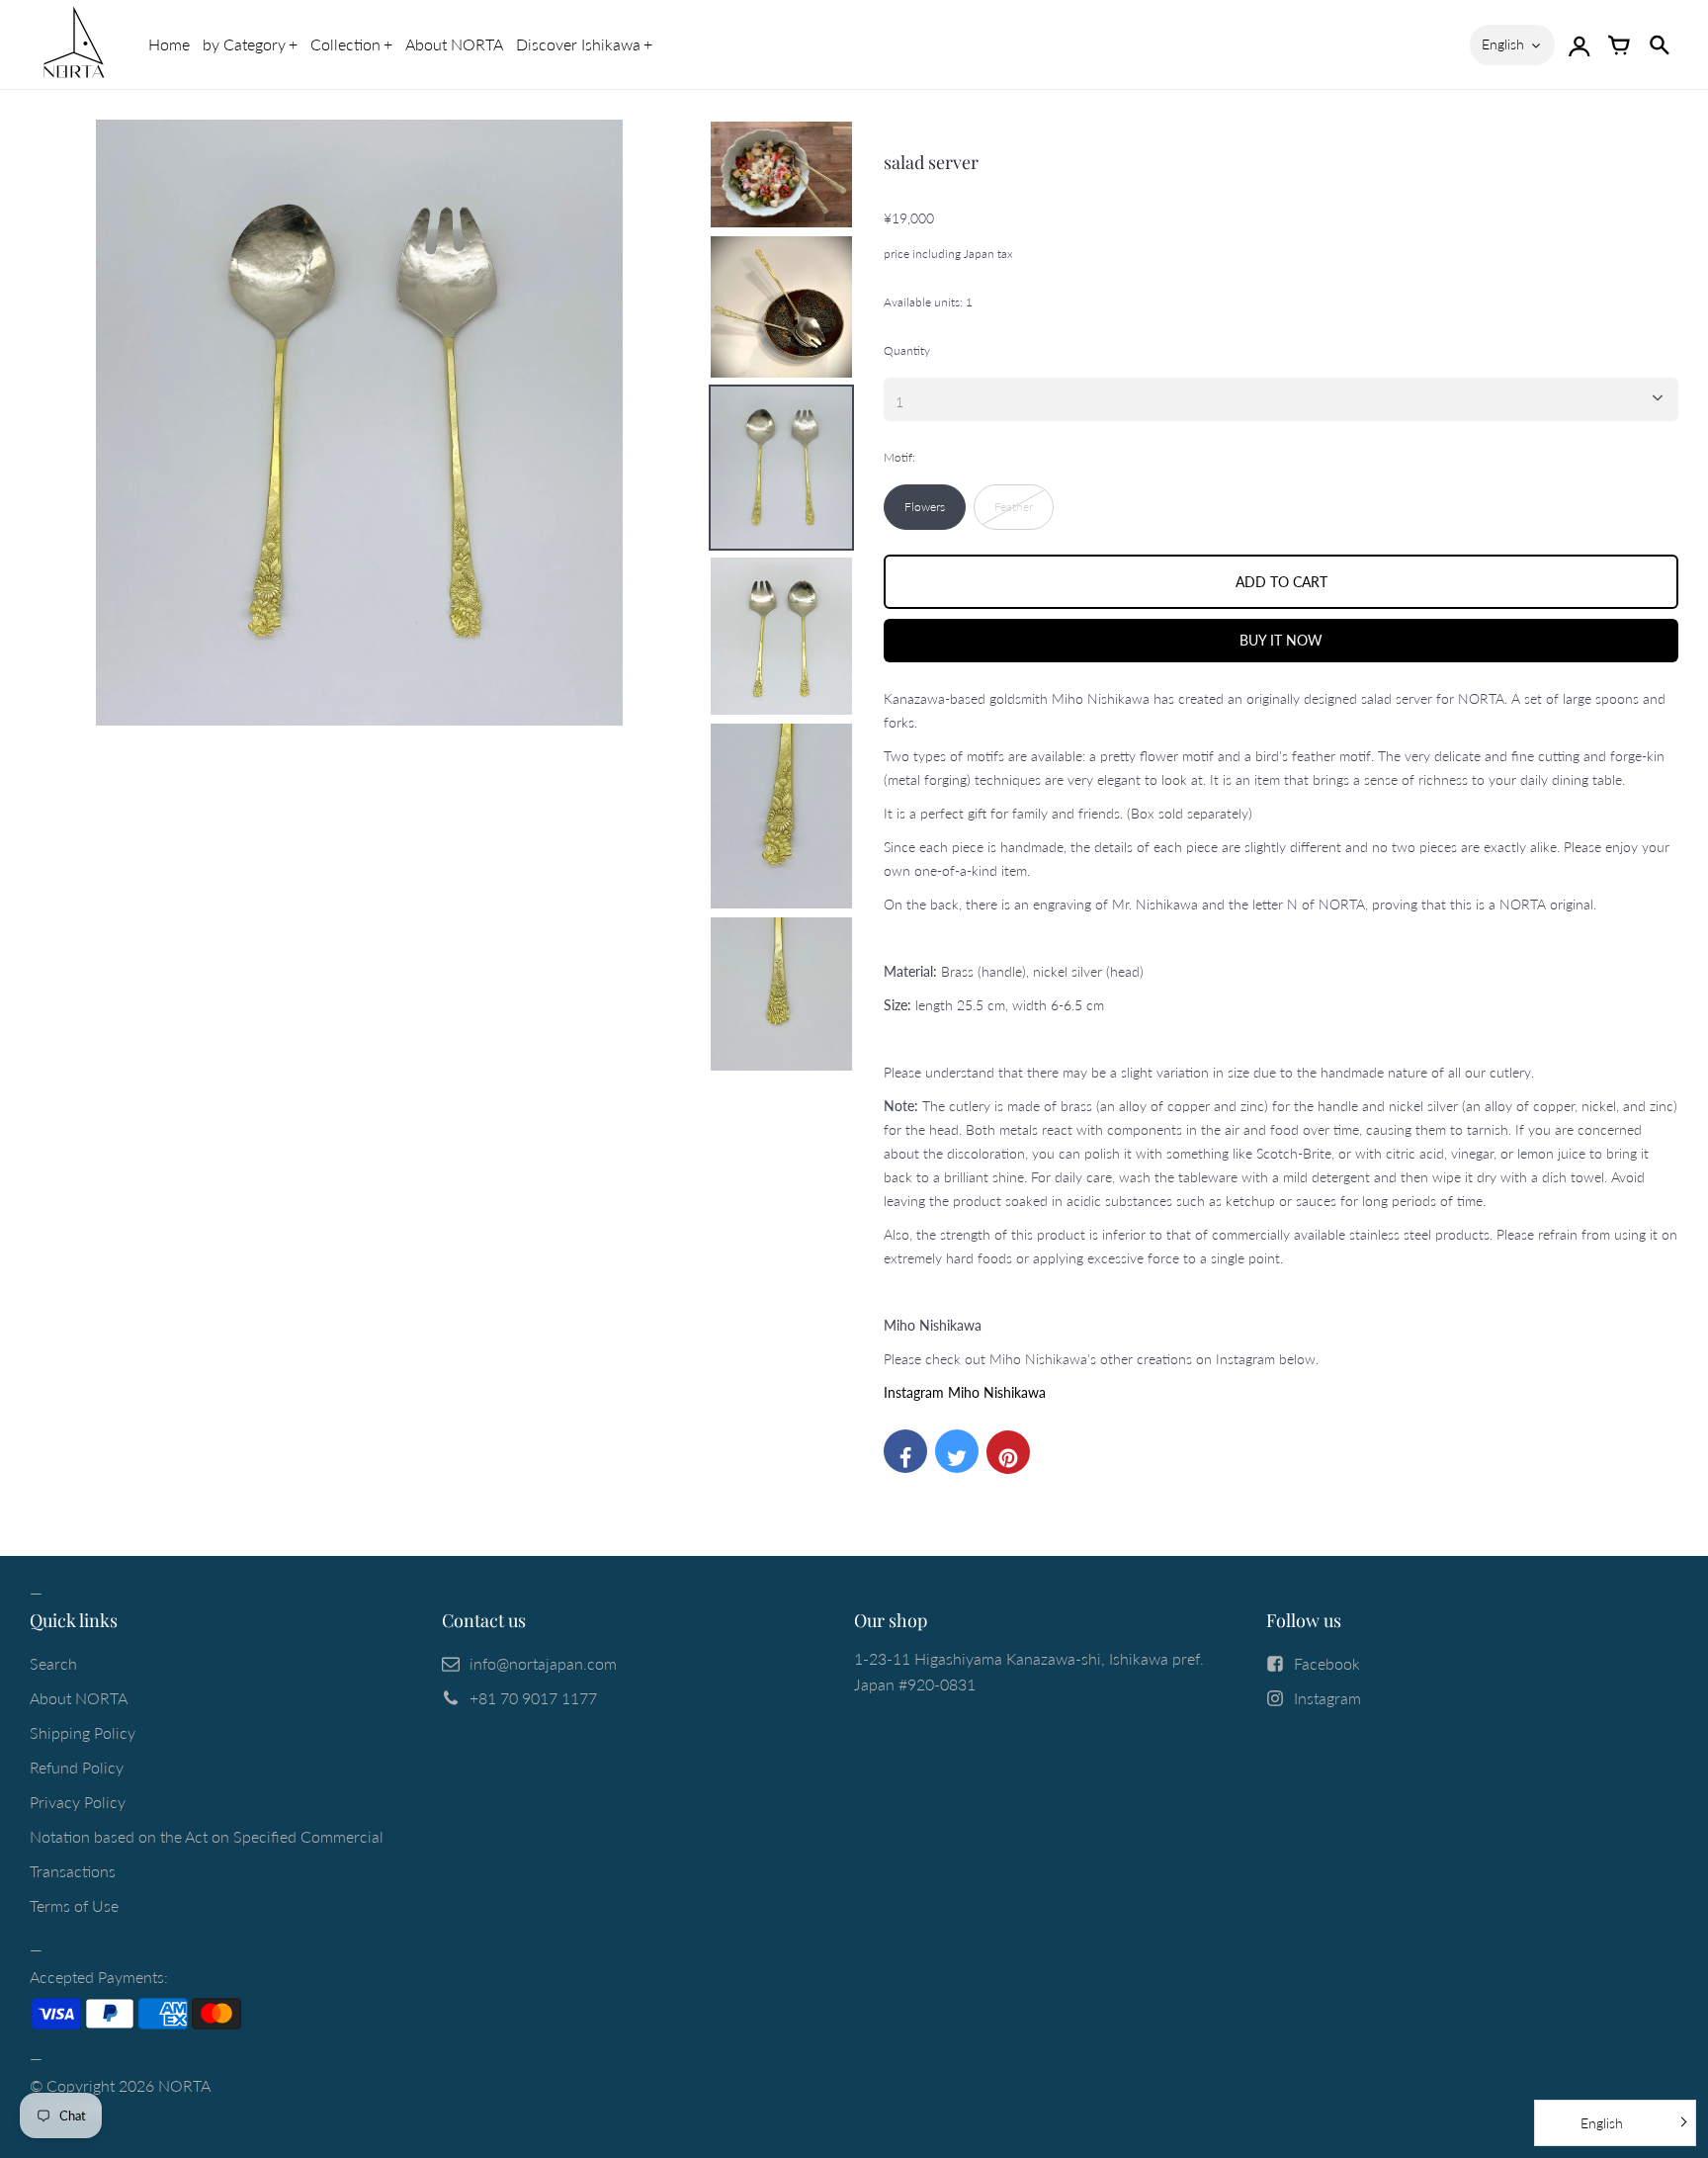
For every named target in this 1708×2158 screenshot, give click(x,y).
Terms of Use (74, 1905)
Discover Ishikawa (578, 44)
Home (169, 44)
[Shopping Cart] (1619, 44)
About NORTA (454, 44)
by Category (244, 44)
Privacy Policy (78, 1802)
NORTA (184, 2085)
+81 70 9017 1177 (533, 1698)
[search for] (1659, 44)
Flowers (925, 507)
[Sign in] (1580, 44)
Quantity (907, 350)
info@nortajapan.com (543, 1663)
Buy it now (1281, 640)
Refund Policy (77, 1767)
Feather (1014, 507)
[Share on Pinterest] (1008, 1452)
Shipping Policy (83, 1732)
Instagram (1327, 1698)
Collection (345, 44)
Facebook (1327, 1663)
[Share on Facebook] (905, 1451)
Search (53, 1663)
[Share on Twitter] (957, 1451)
